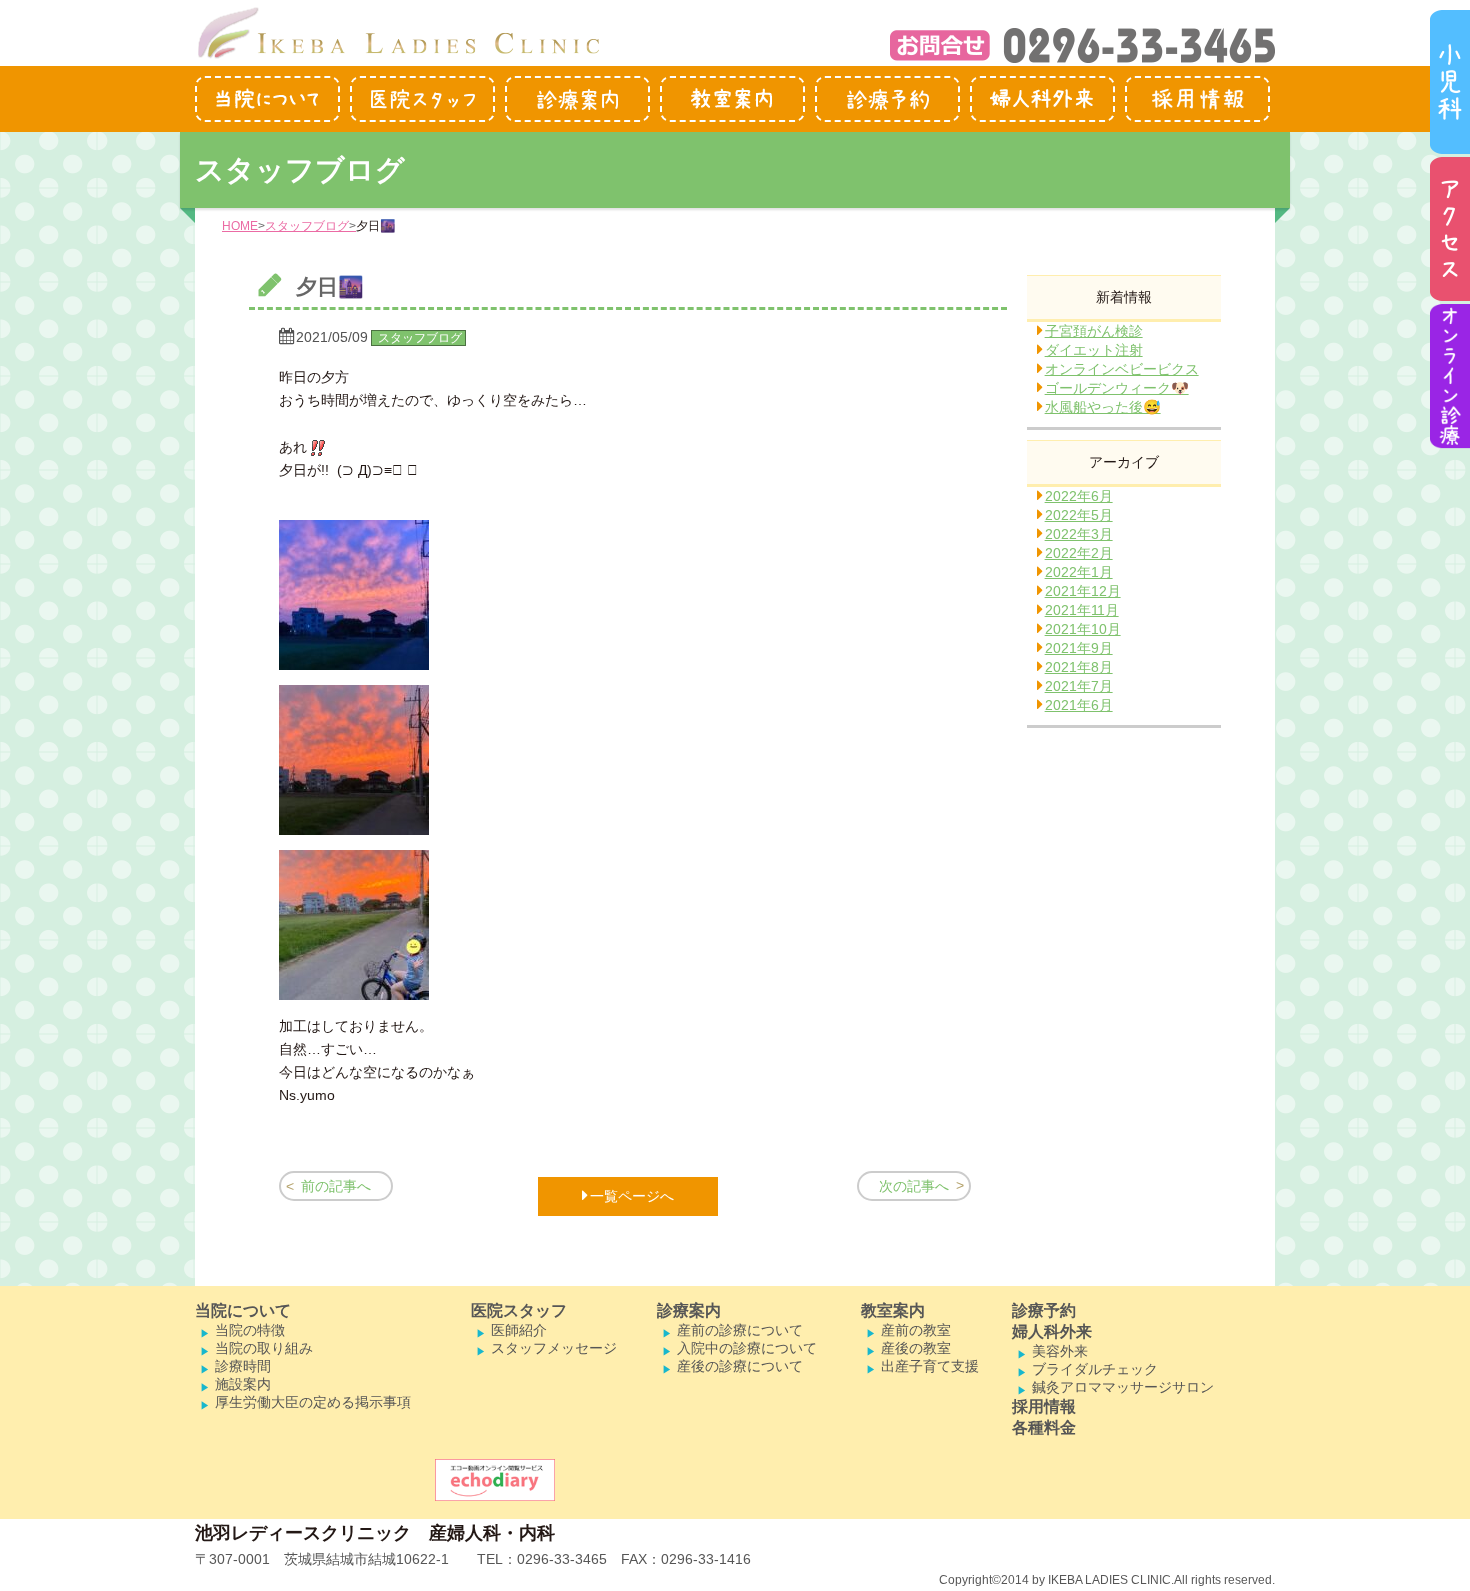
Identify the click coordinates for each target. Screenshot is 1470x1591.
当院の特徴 (250, 1330)
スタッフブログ (307, 226)
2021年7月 (1079, 686)
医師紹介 (519, 1330)
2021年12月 (1083, 591)
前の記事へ (336, 1186)
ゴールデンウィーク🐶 (1117, 388)
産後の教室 (916, 1348)
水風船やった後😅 (1103, 407)
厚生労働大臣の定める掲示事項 (313, 1402)
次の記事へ (914, 1186)
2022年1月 (1079, 572)
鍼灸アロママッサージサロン (1123, 1387)
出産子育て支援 (930, 1366)
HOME (240, 226)
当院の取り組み (264, 1348)
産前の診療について (740, 1330)
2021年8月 (1079, 667)
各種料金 (1044, 1427)
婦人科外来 (1052, 1331)
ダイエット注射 (1094, 350)
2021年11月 (1082, 610)
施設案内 (243, 1384)
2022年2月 (1079, 553)
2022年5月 (1079, 515)
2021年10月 (1083, 629)
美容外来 (1060, 1351)
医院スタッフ (519, 1310)
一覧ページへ (632, 1196)
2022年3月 (1079, 534)
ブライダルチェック (1095, 1369)
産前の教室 (916, 1330)
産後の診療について (740, 1366)
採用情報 (1044, 1406)
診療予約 (1044, 1310)
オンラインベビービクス (1122, 369)
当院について (243, 1310)
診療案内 (689, 1310)
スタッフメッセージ (554, 1348)
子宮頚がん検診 (1094, 331)
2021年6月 (1079, 705)
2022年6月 (1079, 496)
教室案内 (893, 1310)
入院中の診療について (747, 1348)
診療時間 (243, 1366)
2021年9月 (1079, 648)
